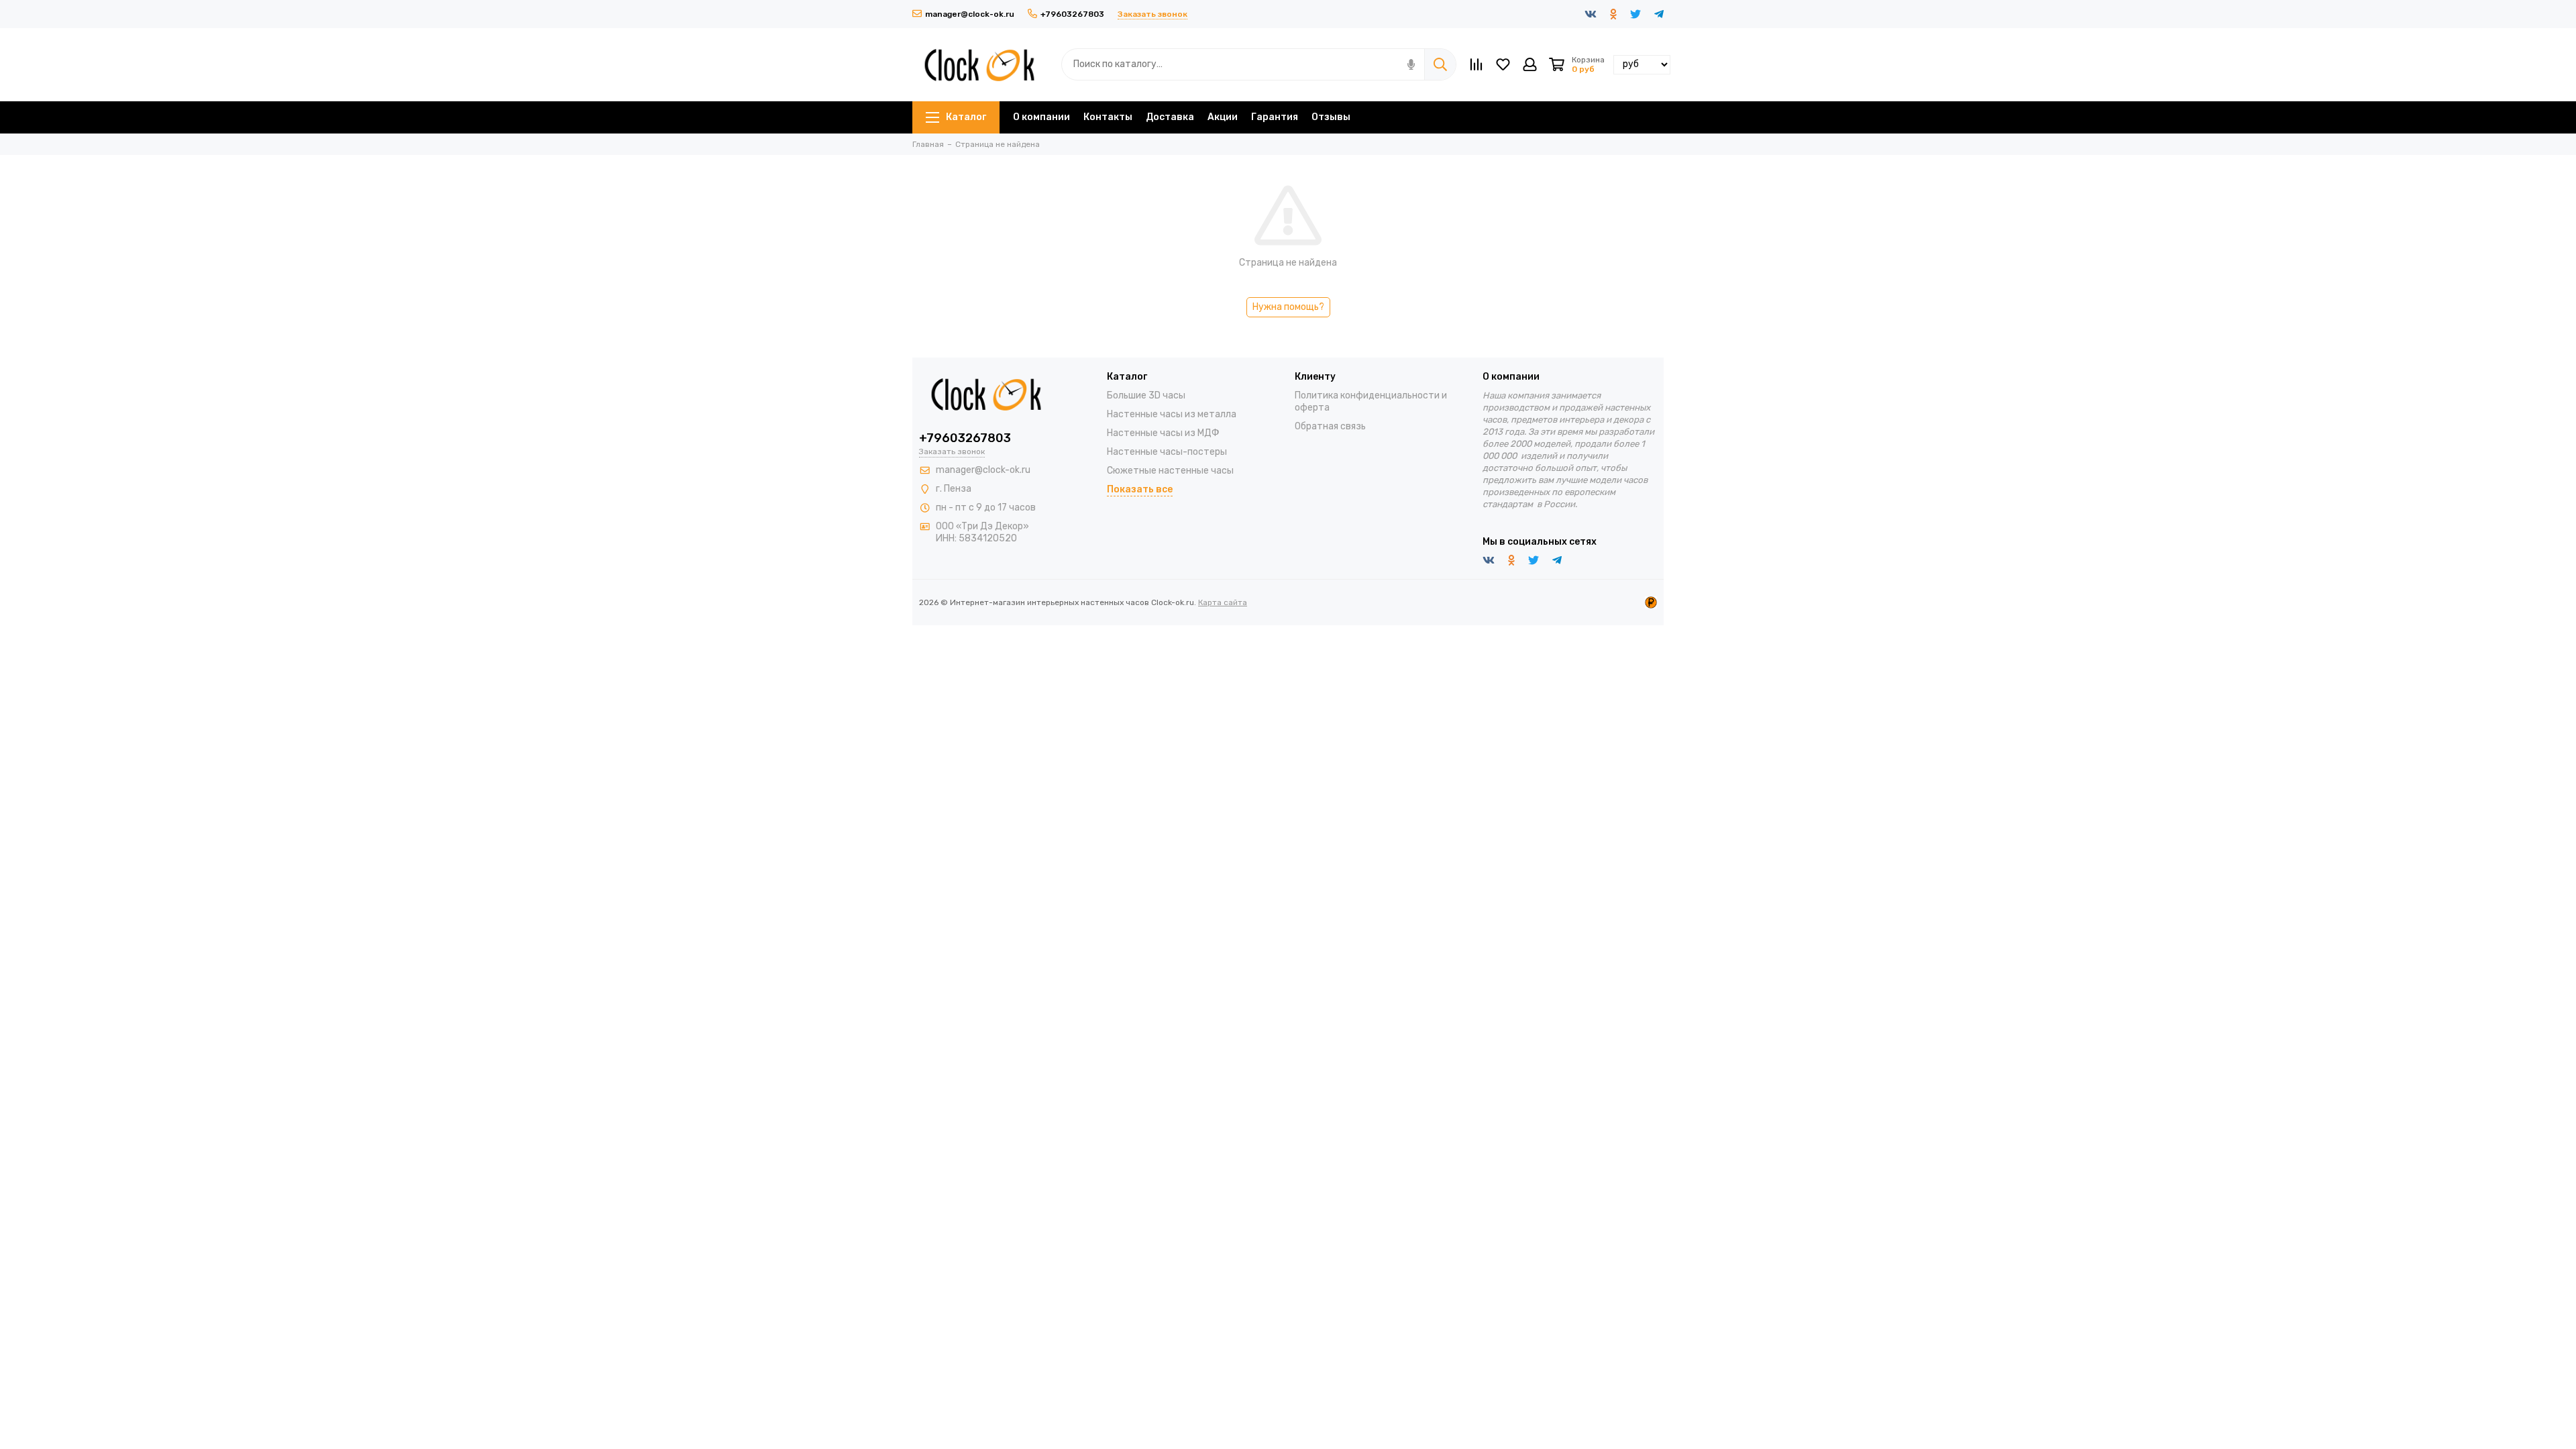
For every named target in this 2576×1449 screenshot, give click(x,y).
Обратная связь (1330, 426)
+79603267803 (1072, 14)
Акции (1223, 117)
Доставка (1170, 117)
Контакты (1108, 117)
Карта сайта (1223, 602)
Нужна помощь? (1288, 307)
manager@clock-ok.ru (970, 14)
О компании (1041, 117)
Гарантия (1275, 117)
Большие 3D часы (1146, 395)
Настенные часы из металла (1172, 414)
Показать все (1140, 489)
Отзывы (1331, 117)
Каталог (966, 117)
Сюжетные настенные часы (1170, 471)
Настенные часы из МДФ (1163, 433)
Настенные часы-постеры (1167, 452)
